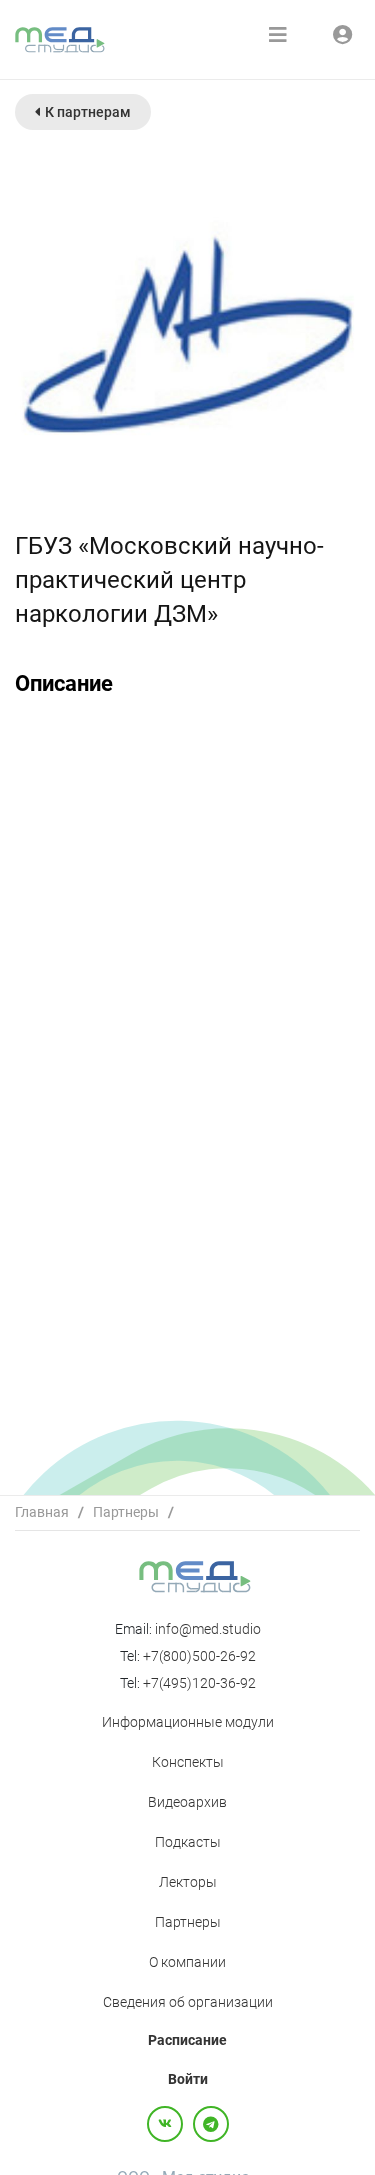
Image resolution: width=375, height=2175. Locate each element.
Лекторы (188, 1882)
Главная (42, 1512)
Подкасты (188, 1842)
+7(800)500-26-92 (199, 1656)
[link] (42, 1512)
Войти (188, 2079)
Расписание (187, 2040)
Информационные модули (188, 1722)
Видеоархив (187, 1802)
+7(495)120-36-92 (199, 1683)
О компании (187, 1962)
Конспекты (188, 1762)
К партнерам (88, 112)
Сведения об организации (188, 2002)
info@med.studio (208, 1629)
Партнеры (126, 1512)
